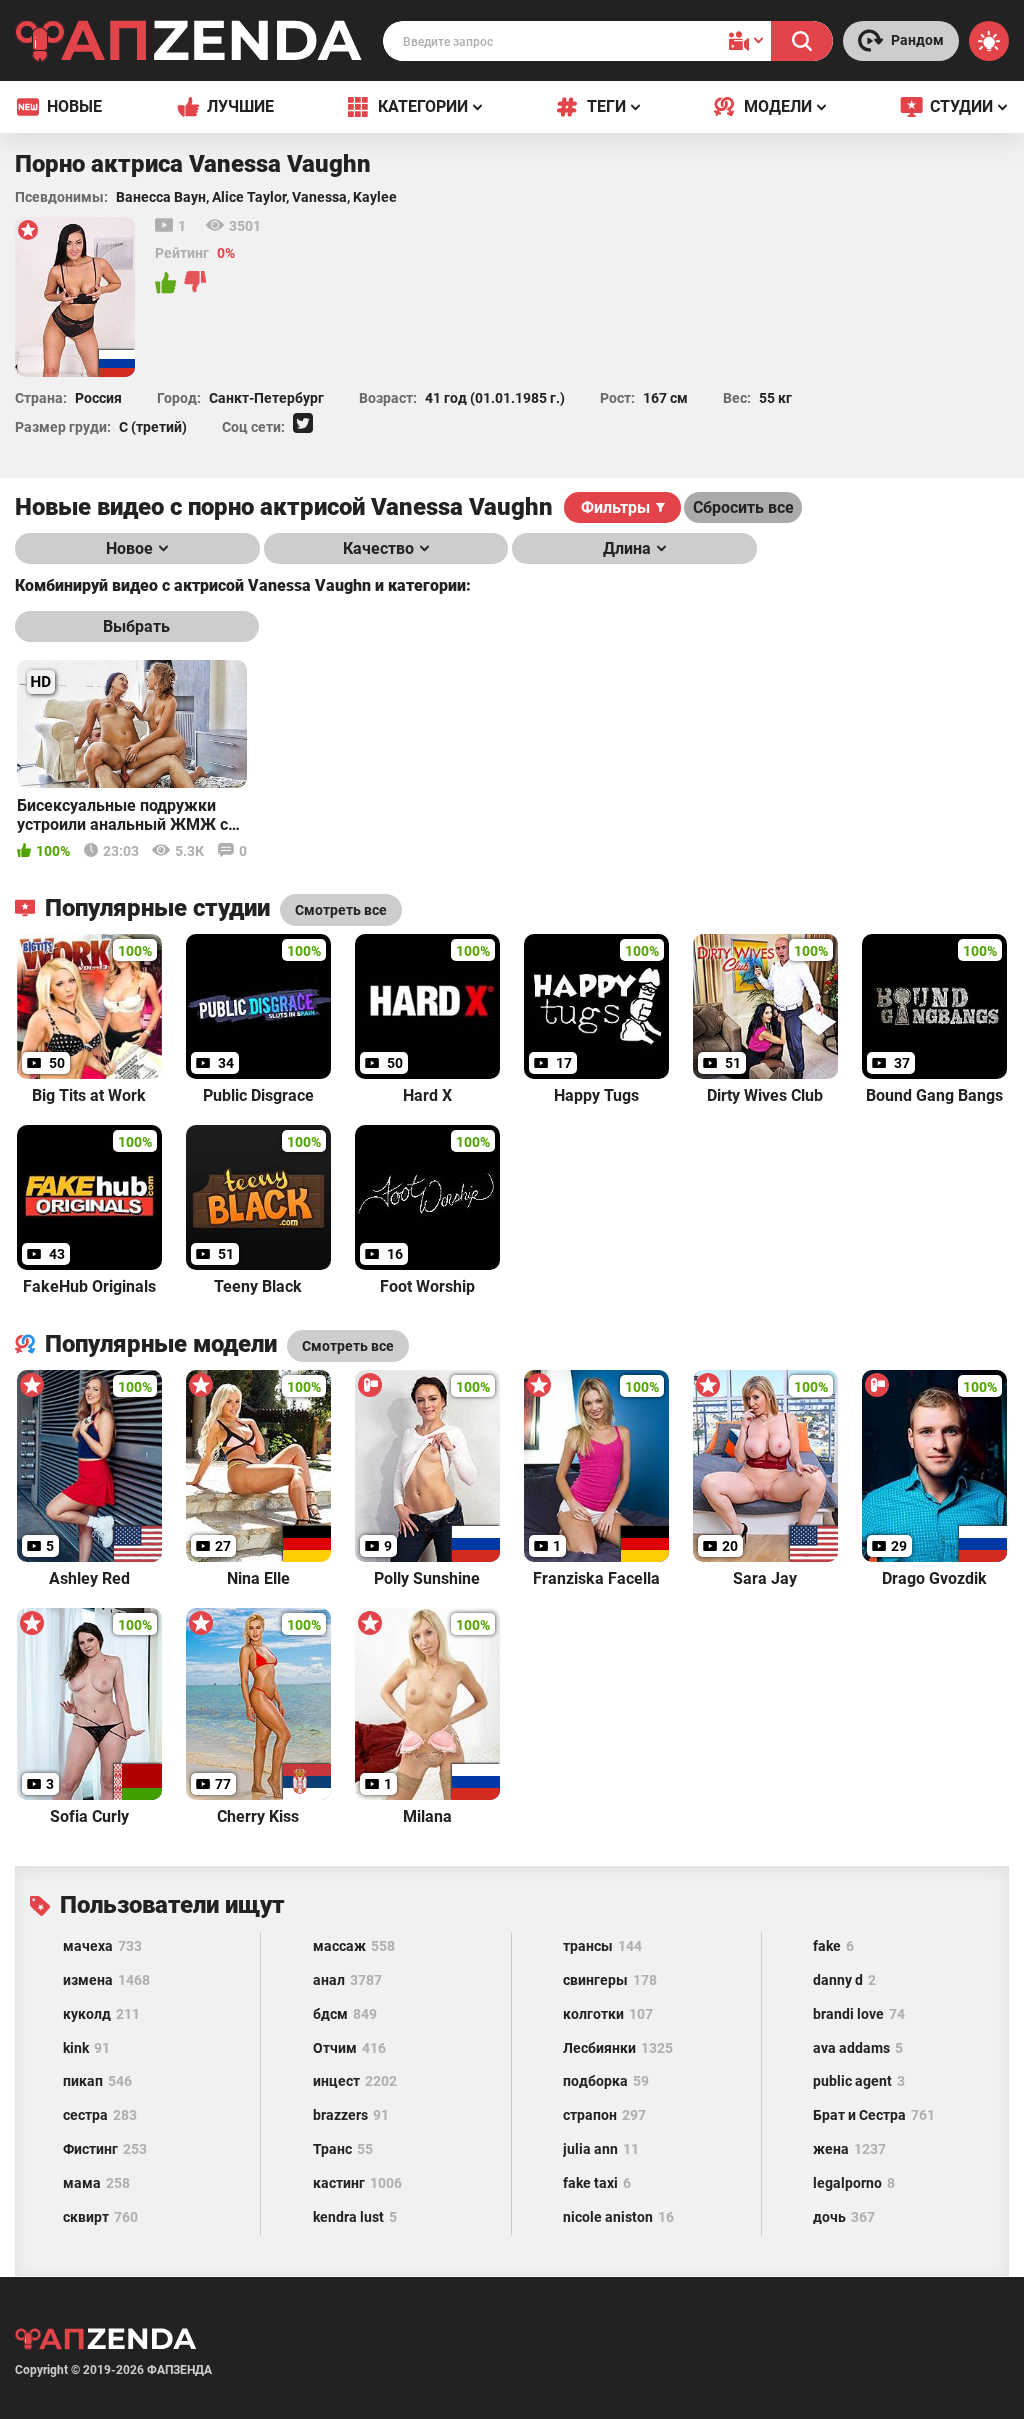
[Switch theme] (989, 41)
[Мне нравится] (167, 283)
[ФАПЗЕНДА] (189, 44)
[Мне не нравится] (196, 283)
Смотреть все (348, 1346)
